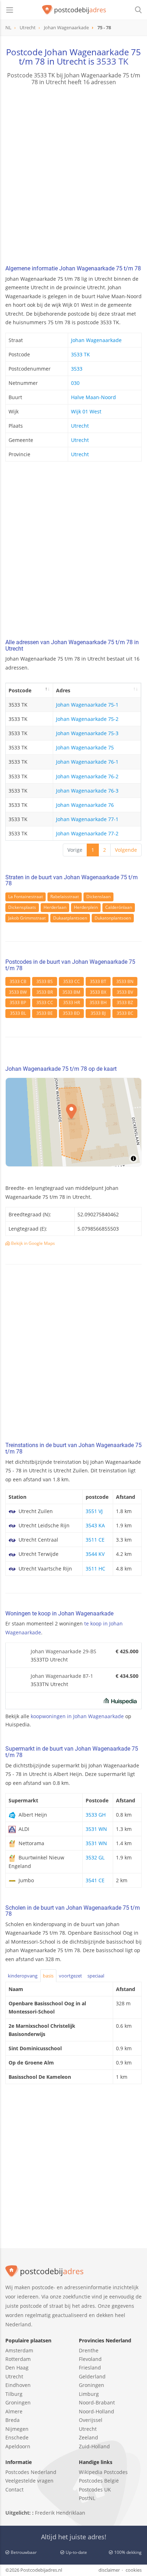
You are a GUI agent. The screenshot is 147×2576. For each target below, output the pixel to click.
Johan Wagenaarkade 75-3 (87, 733)
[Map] (73, 1122)
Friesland (90, 2368)
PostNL (87, 2498)
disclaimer (109, 2570)
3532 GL (95, 1857)
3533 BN (125, 981)
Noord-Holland (97, 2411)
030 (75, 383)
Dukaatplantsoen (70, 918)
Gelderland (92, 2376)
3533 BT (98, 981)
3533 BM (71, 992)
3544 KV (95, 1554)
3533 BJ (98, 1013)
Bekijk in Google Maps (32, 1243)
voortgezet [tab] (70, 1976)
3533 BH (98, 1002)
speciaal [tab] (96, 1976)
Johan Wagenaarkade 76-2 (87, 776)
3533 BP (18, 1002)
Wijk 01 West (86, 411)
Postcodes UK (95, 2490)
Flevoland (90, 2359)
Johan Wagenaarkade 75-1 (87, 705)
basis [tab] (48, 1976)
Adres (63, 690)
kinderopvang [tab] (23, 1976)
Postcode (20, 690)
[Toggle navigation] (10, 10)
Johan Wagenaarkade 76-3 (87, 791)
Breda (12, 2420)
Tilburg (14, 2394)
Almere (14, 2411)
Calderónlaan (119, 907)
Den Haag (17, 2368)
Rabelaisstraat (65, 897)
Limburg (89, 2394)
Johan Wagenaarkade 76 (85, 805)
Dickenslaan (98, 897)
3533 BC (125, 1013)
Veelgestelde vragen (29, 2481)
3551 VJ (94, 1511)
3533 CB (18, 981)
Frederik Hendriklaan (60, 2513)
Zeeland (88, 2437)
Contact (14, 2490)
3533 (77, 369)
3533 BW (18, 992)
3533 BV (125, 992)
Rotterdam (18, 2359)
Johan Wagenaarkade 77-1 (87, 819)
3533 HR (72, 1002)
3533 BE (45, 1013)
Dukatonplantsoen (113, 918)
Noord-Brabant (97, 2402)
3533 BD (71, 1013)
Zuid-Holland (94, 2446)
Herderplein (86, 907)
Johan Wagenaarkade (96, 340)
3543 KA (95, 1525)
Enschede (17, 2437)
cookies (134, 2570)
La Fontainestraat (26, 897)
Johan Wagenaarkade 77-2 (87, 833)
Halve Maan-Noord (93, 397)
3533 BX (98, 992)
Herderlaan (55, 907)
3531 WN (96, 1829)
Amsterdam (19, 2350)
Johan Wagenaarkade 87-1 (62, 1676)
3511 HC (95, 1569)
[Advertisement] (73, 176)
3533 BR (45, 992)
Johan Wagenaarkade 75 (85, 747)
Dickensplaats (22, 907)
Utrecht (80, 426)
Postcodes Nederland (31, 2472)
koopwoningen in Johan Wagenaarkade (77, 1716)
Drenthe (89, 2350)
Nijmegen (17, 2429)
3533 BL (18, 1013)
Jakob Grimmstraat (27, 918)
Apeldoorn (18, 2446)
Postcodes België (99, 2481)
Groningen (18, 2402)
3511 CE (95, 1540)
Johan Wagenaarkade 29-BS (64, 1651)
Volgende (126, 850)
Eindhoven (18, 2385)
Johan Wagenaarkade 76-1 (87, 762)
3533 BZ (125, 1002)
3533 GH (96, 1815)
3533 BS (45, 981)
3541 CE (95, 1880)
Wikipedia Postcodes (103, 2472)
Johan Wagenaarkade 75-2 (87, 719)
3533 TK (112, 61)
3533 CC (72, 981)
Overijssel (91, 2420)
